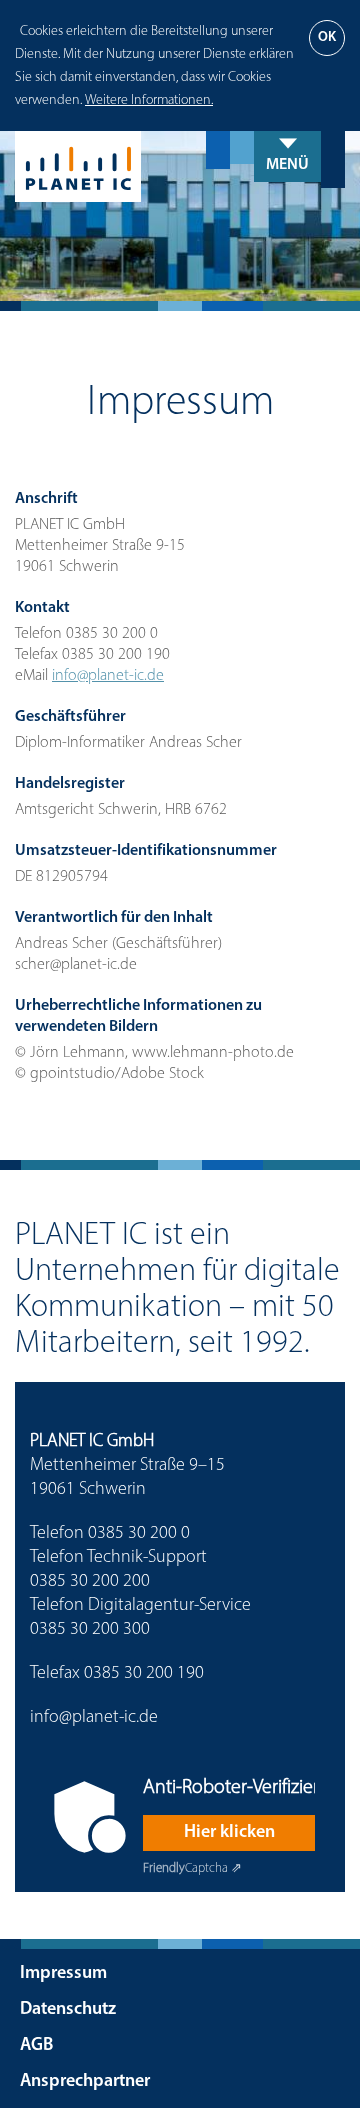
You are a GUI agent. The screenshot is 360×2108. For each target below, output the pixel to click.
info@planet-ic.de (108, 676)
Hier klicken (229, 1833)
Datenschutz (68, 2010)
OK (327, 37)
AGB (36, 2046)
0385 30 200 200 (90, 1582)
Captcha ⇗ (192, 1868)
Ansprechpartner (85, 2082)
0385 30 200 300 (90, 1630)
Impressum (63, 1974)
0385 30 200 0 (139, 1534)
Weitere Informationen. (149, 100)
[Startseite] (180, 166)
